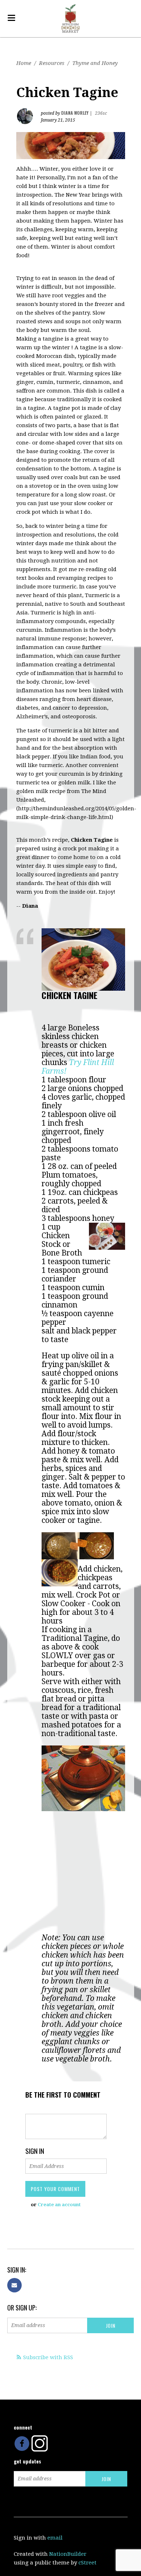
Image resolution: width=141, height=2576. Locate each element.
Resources (52, 63)
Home (24, 63)
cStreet (87, 2563)
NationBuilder (68, 2554)
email (55, 2538)
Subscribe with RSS (48, 2357)
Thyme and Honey (95, 63)
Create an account (59, 2205)
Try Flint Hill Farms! (78, 1067)
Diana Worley (75, 113)
